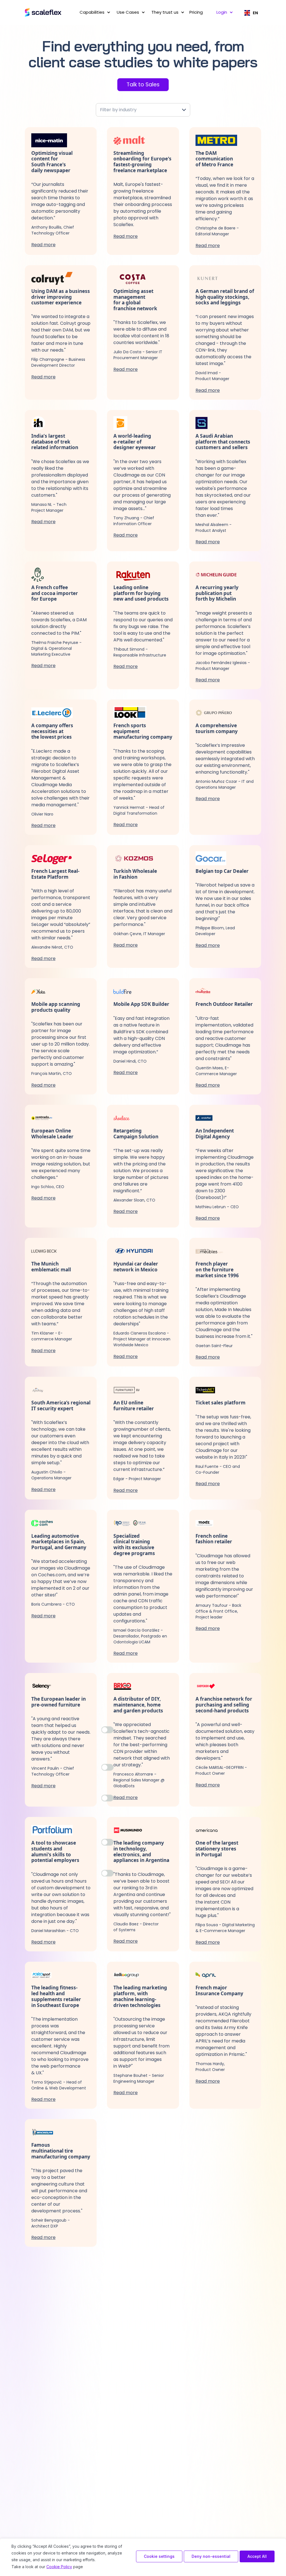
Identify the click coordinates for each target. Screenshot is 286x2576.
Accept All (257, 2556)
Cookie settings (159, 2556)
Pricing (196, 12)
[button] (94, 12)
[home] (44, 13)
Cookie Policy (59, 2567)
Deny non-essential (211, 2556)
